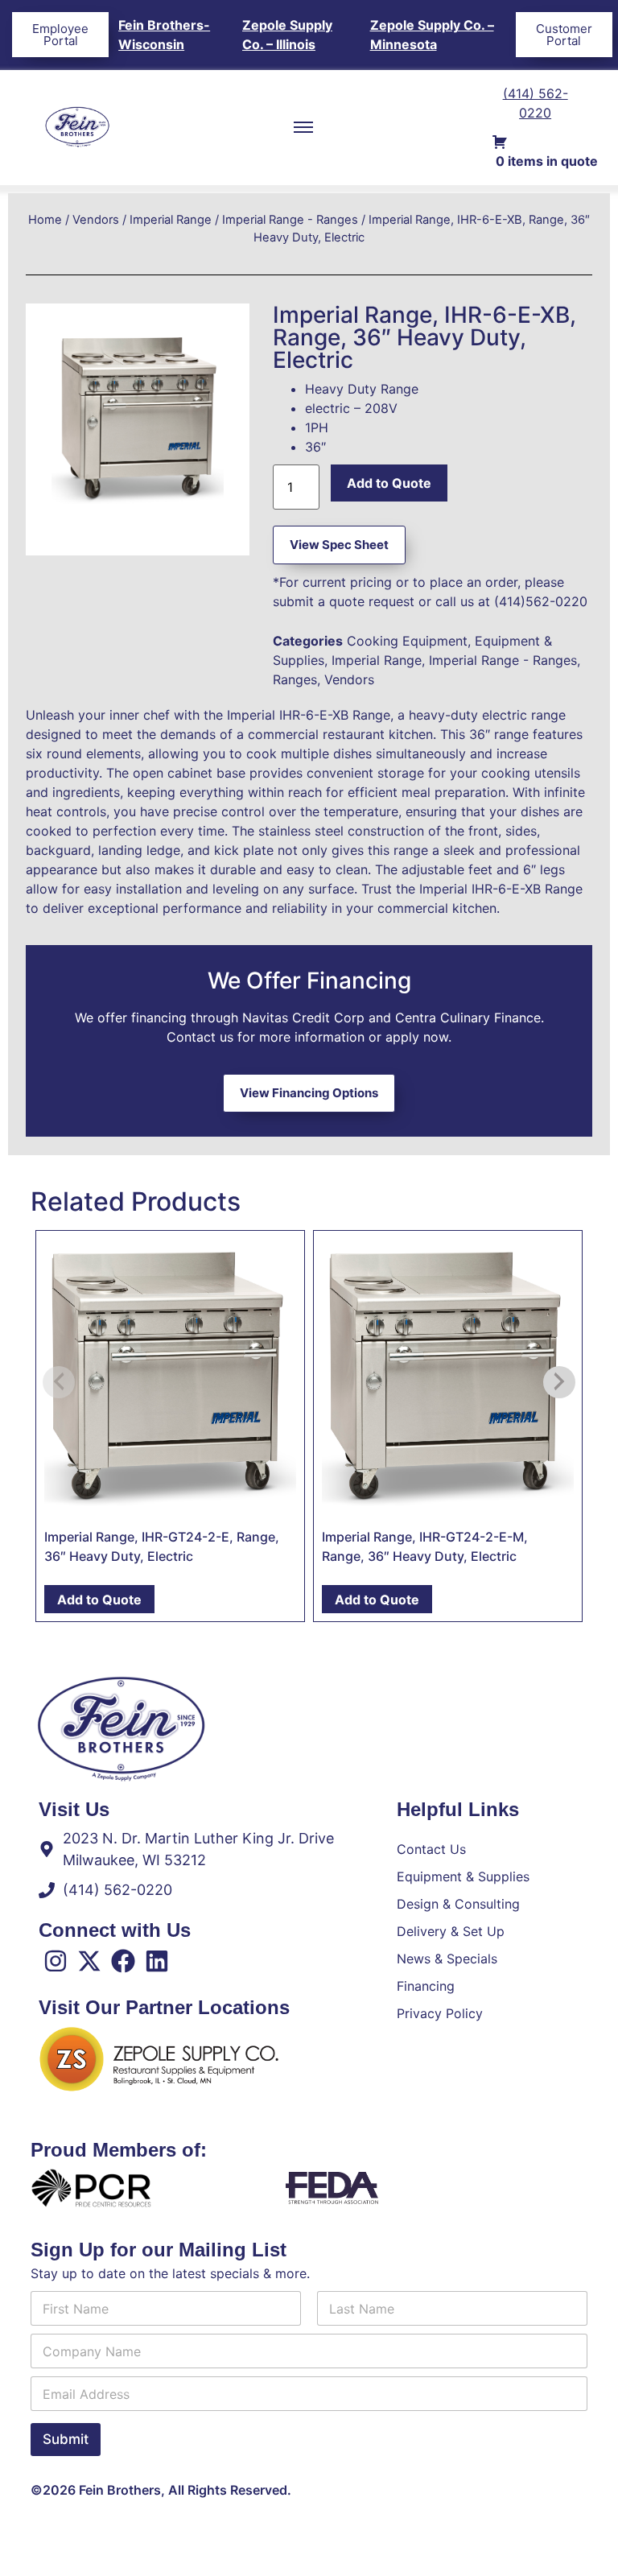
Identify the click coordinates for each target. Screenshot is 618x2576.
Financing (426, 1986)
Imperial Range (171, 220)
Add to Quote (389, 483)
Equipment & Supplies (463, 1876)
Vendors (96, 220)
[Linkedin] (157, 1961)
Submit (66, 2439)
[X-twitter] (89, 1961)
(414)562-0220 (541, 601)
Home (45, 220)
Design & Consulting (458, 1904)
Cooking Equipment (407, 641)
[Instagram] (56, 1961)
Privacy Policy (440, 2013)
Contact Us (431, 1849)
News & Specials (447, 1959)
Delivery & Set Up (451, 1931)
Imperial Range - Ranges (290, 220)
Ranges (295, 679)
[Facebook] (123, 1961)
